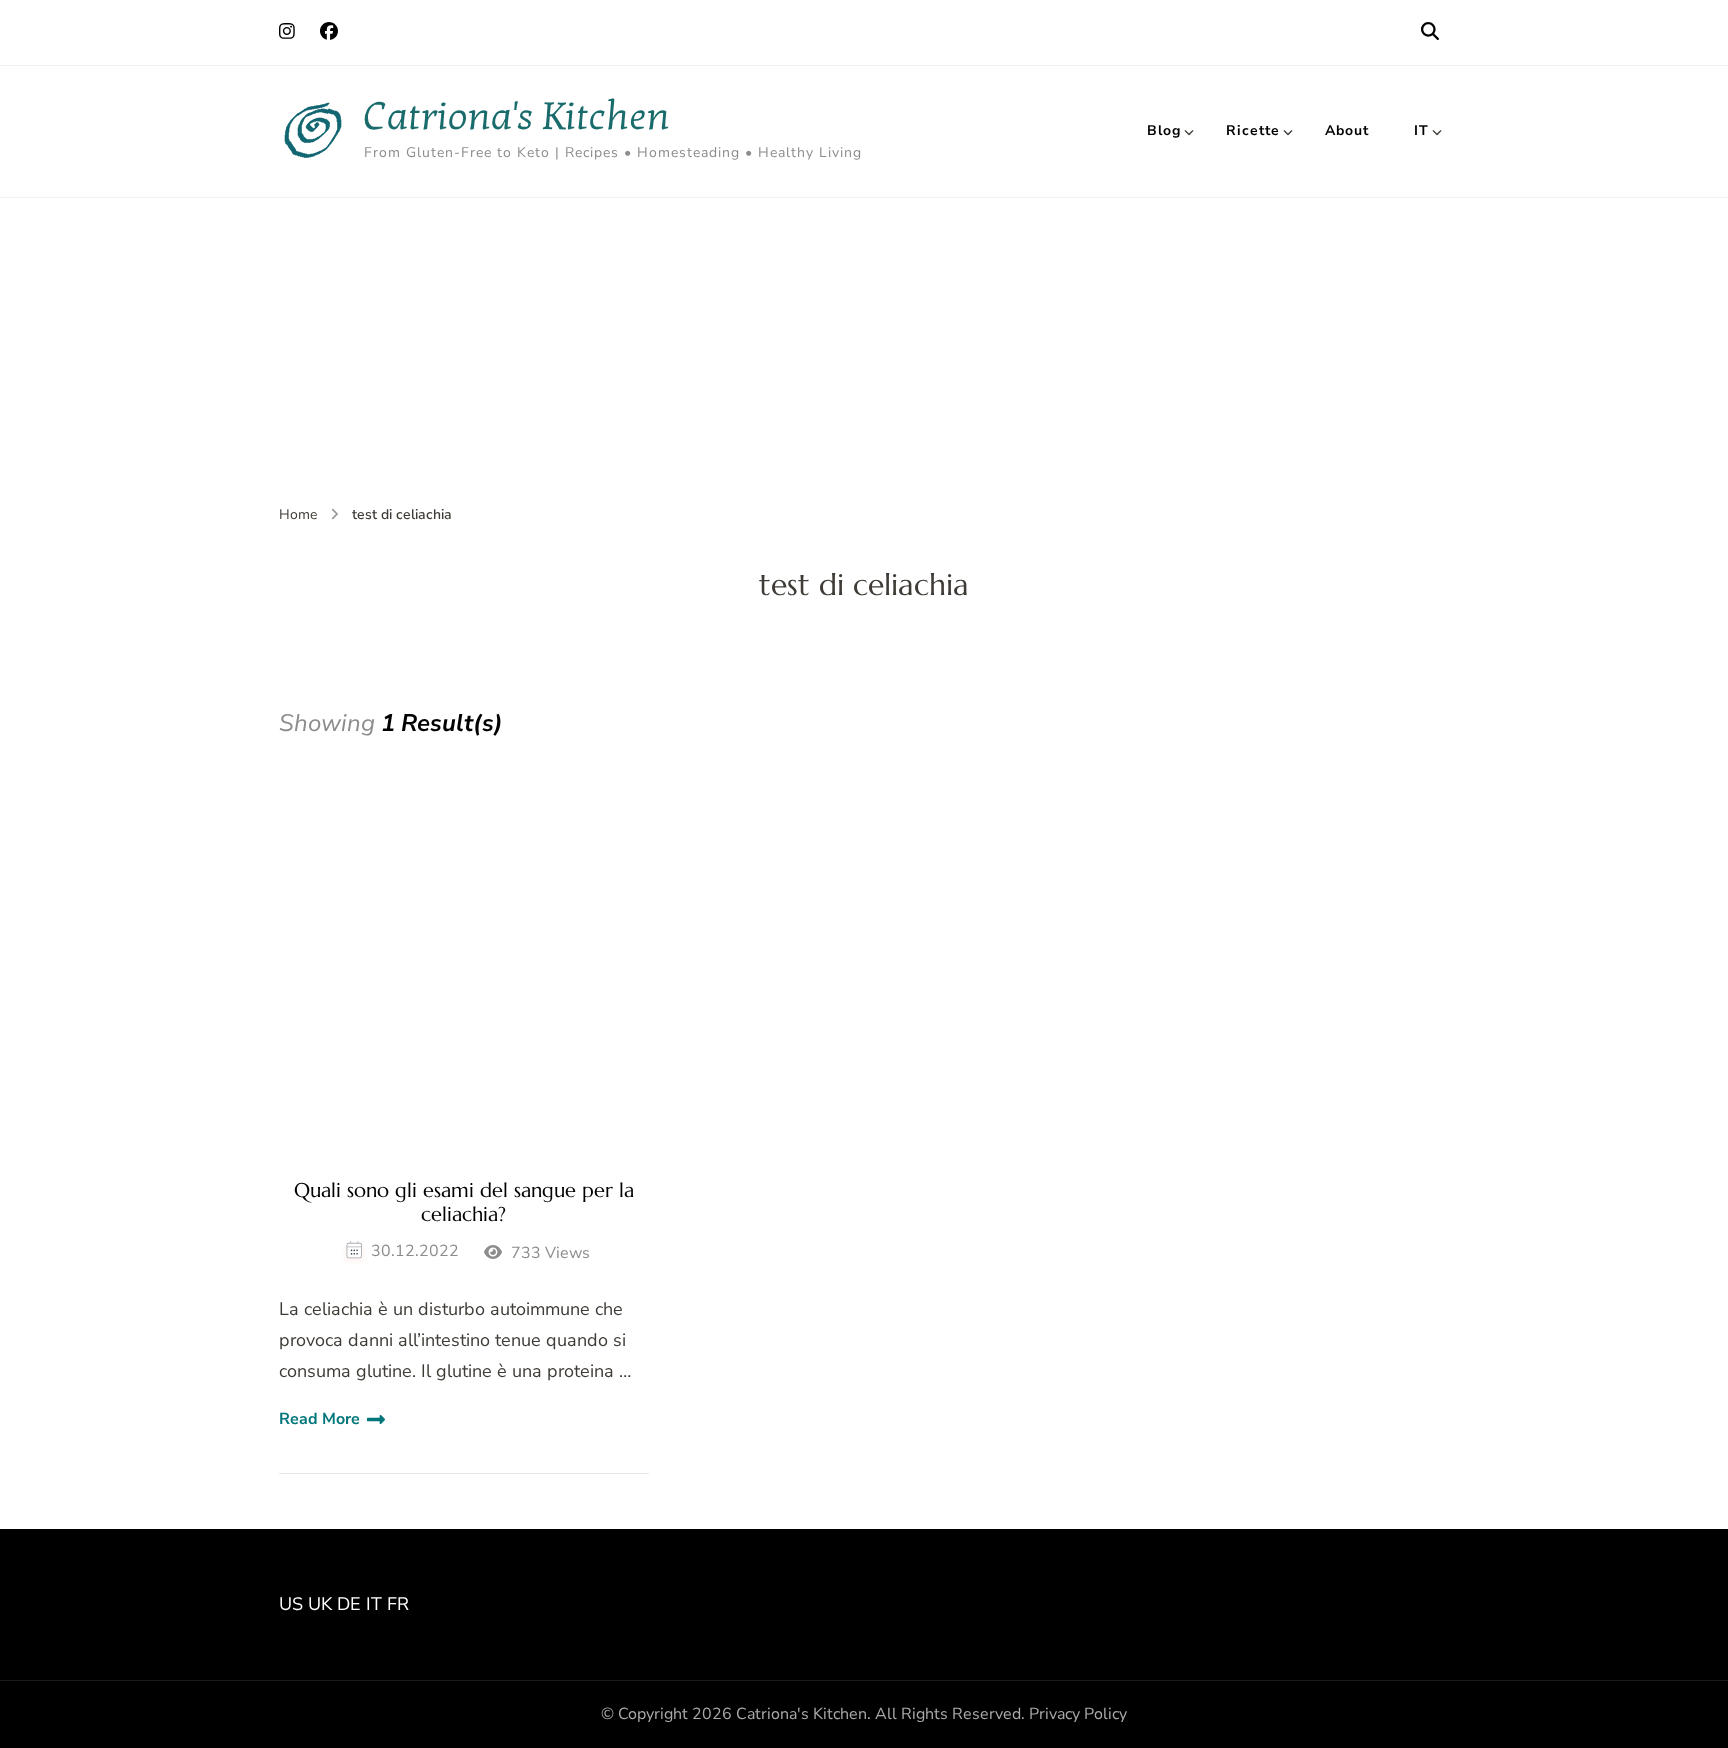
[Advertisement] (864, 348)
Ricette (1253, 130)
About (1347, 130)
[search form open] (1430, 32)
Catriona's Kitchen (517, 116)
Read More (319, 1419)
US (291, 1604)
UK (320, 1604)
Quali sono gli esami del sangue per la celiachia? (464, 1203)
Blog (1164, 130)
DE (349, 1604)
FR (398, 1604)
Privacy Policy (1078, 1714)
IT (1421, 130)
